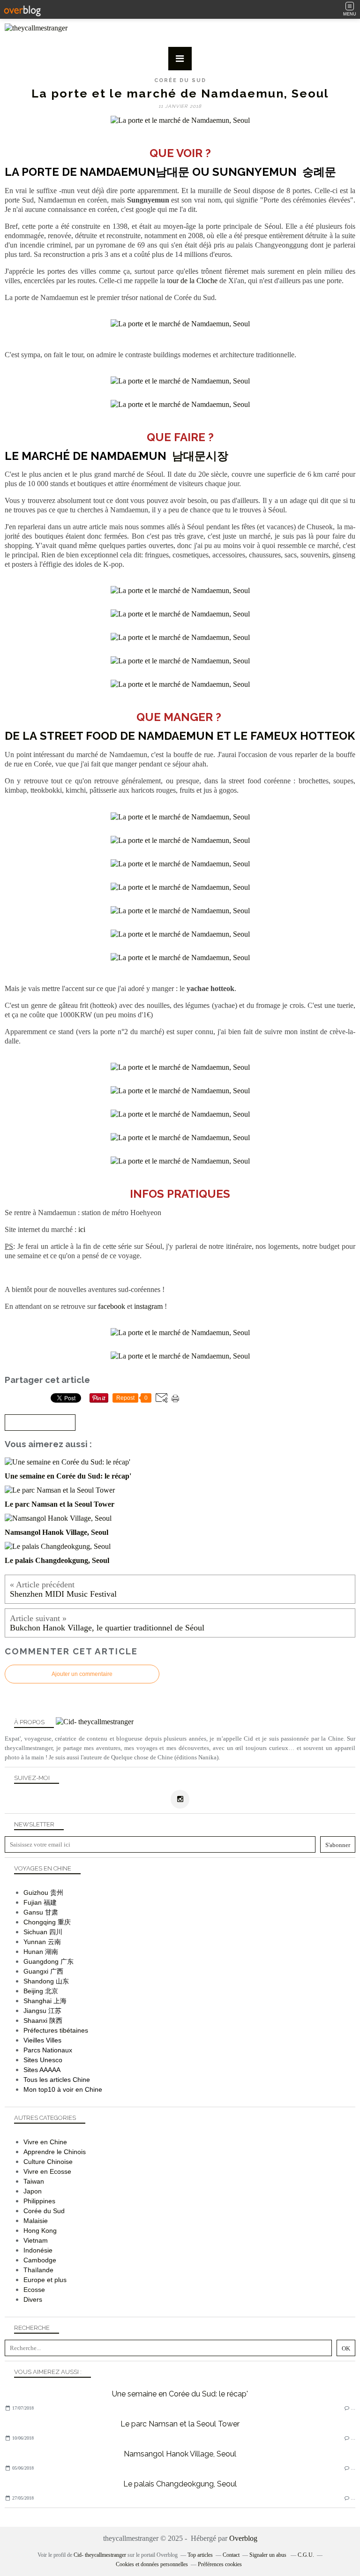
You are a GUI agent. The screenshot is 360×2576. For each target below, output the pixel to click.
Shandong (39, 1981)
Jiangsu (35, 2011)
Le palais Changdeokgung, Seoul (180, 2484)
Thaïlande (38, 2270)
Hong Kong (40, 2231)
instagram (148, 1306)
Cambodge (40, 2260)
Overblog (243, 2538)
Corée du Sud (180, 80)
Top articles (200, 2555)
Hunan (33, 1952)
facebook (112, 1306)
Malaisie (36, 2221)
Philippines (39, 2201)
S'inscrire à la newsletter (40, 1423)
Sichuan (35, 1932)
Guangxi (36, 1971)
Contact (231, 2555)
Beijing (33, 1991)
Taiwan (34, 2181)
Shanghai (37, 2001)
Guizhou (36, 1893)
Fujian (33, 1902)
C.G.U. (306, 2555)
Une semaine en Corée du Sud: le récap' (180, 2394)
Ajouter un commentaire (82, 1674)
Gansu (33, 1912)
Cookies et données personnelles (152, 2564)
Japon (33, 2191)
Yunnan (35, 1942)
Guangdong (41, 1961)
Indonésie (38, 2250)
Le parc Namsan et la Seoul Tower (180, 2424)
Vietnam (36, 2240)
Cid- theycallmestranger (100, 2555)
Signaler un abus (269, 2555)
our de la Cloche (193, 281)
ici (82, 1229)
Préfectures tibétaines (56, 2030)
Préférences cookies (220, 2564)
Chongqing (40, 1922)
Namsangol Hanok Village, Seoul (180, 2454)
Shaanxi (35, 2020)
